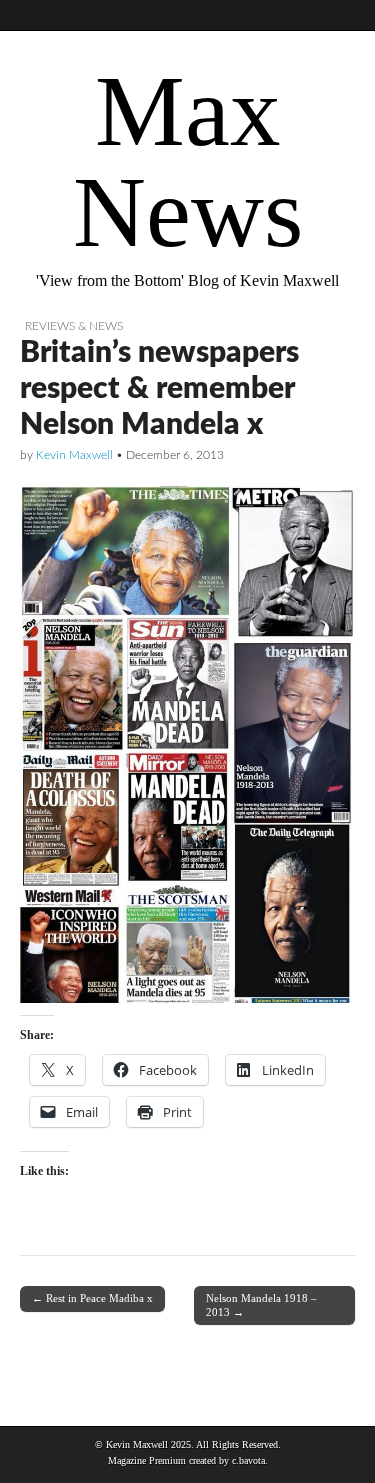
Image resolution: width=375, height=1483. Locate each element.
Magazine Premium (147, 1460)
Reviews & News (74, 326)
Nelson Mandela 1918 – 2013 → (261, 1305)
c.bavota (248, 1460)
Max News (188, 161)
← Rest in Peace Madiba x (92, 1298)
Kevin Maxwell (74, 455)
